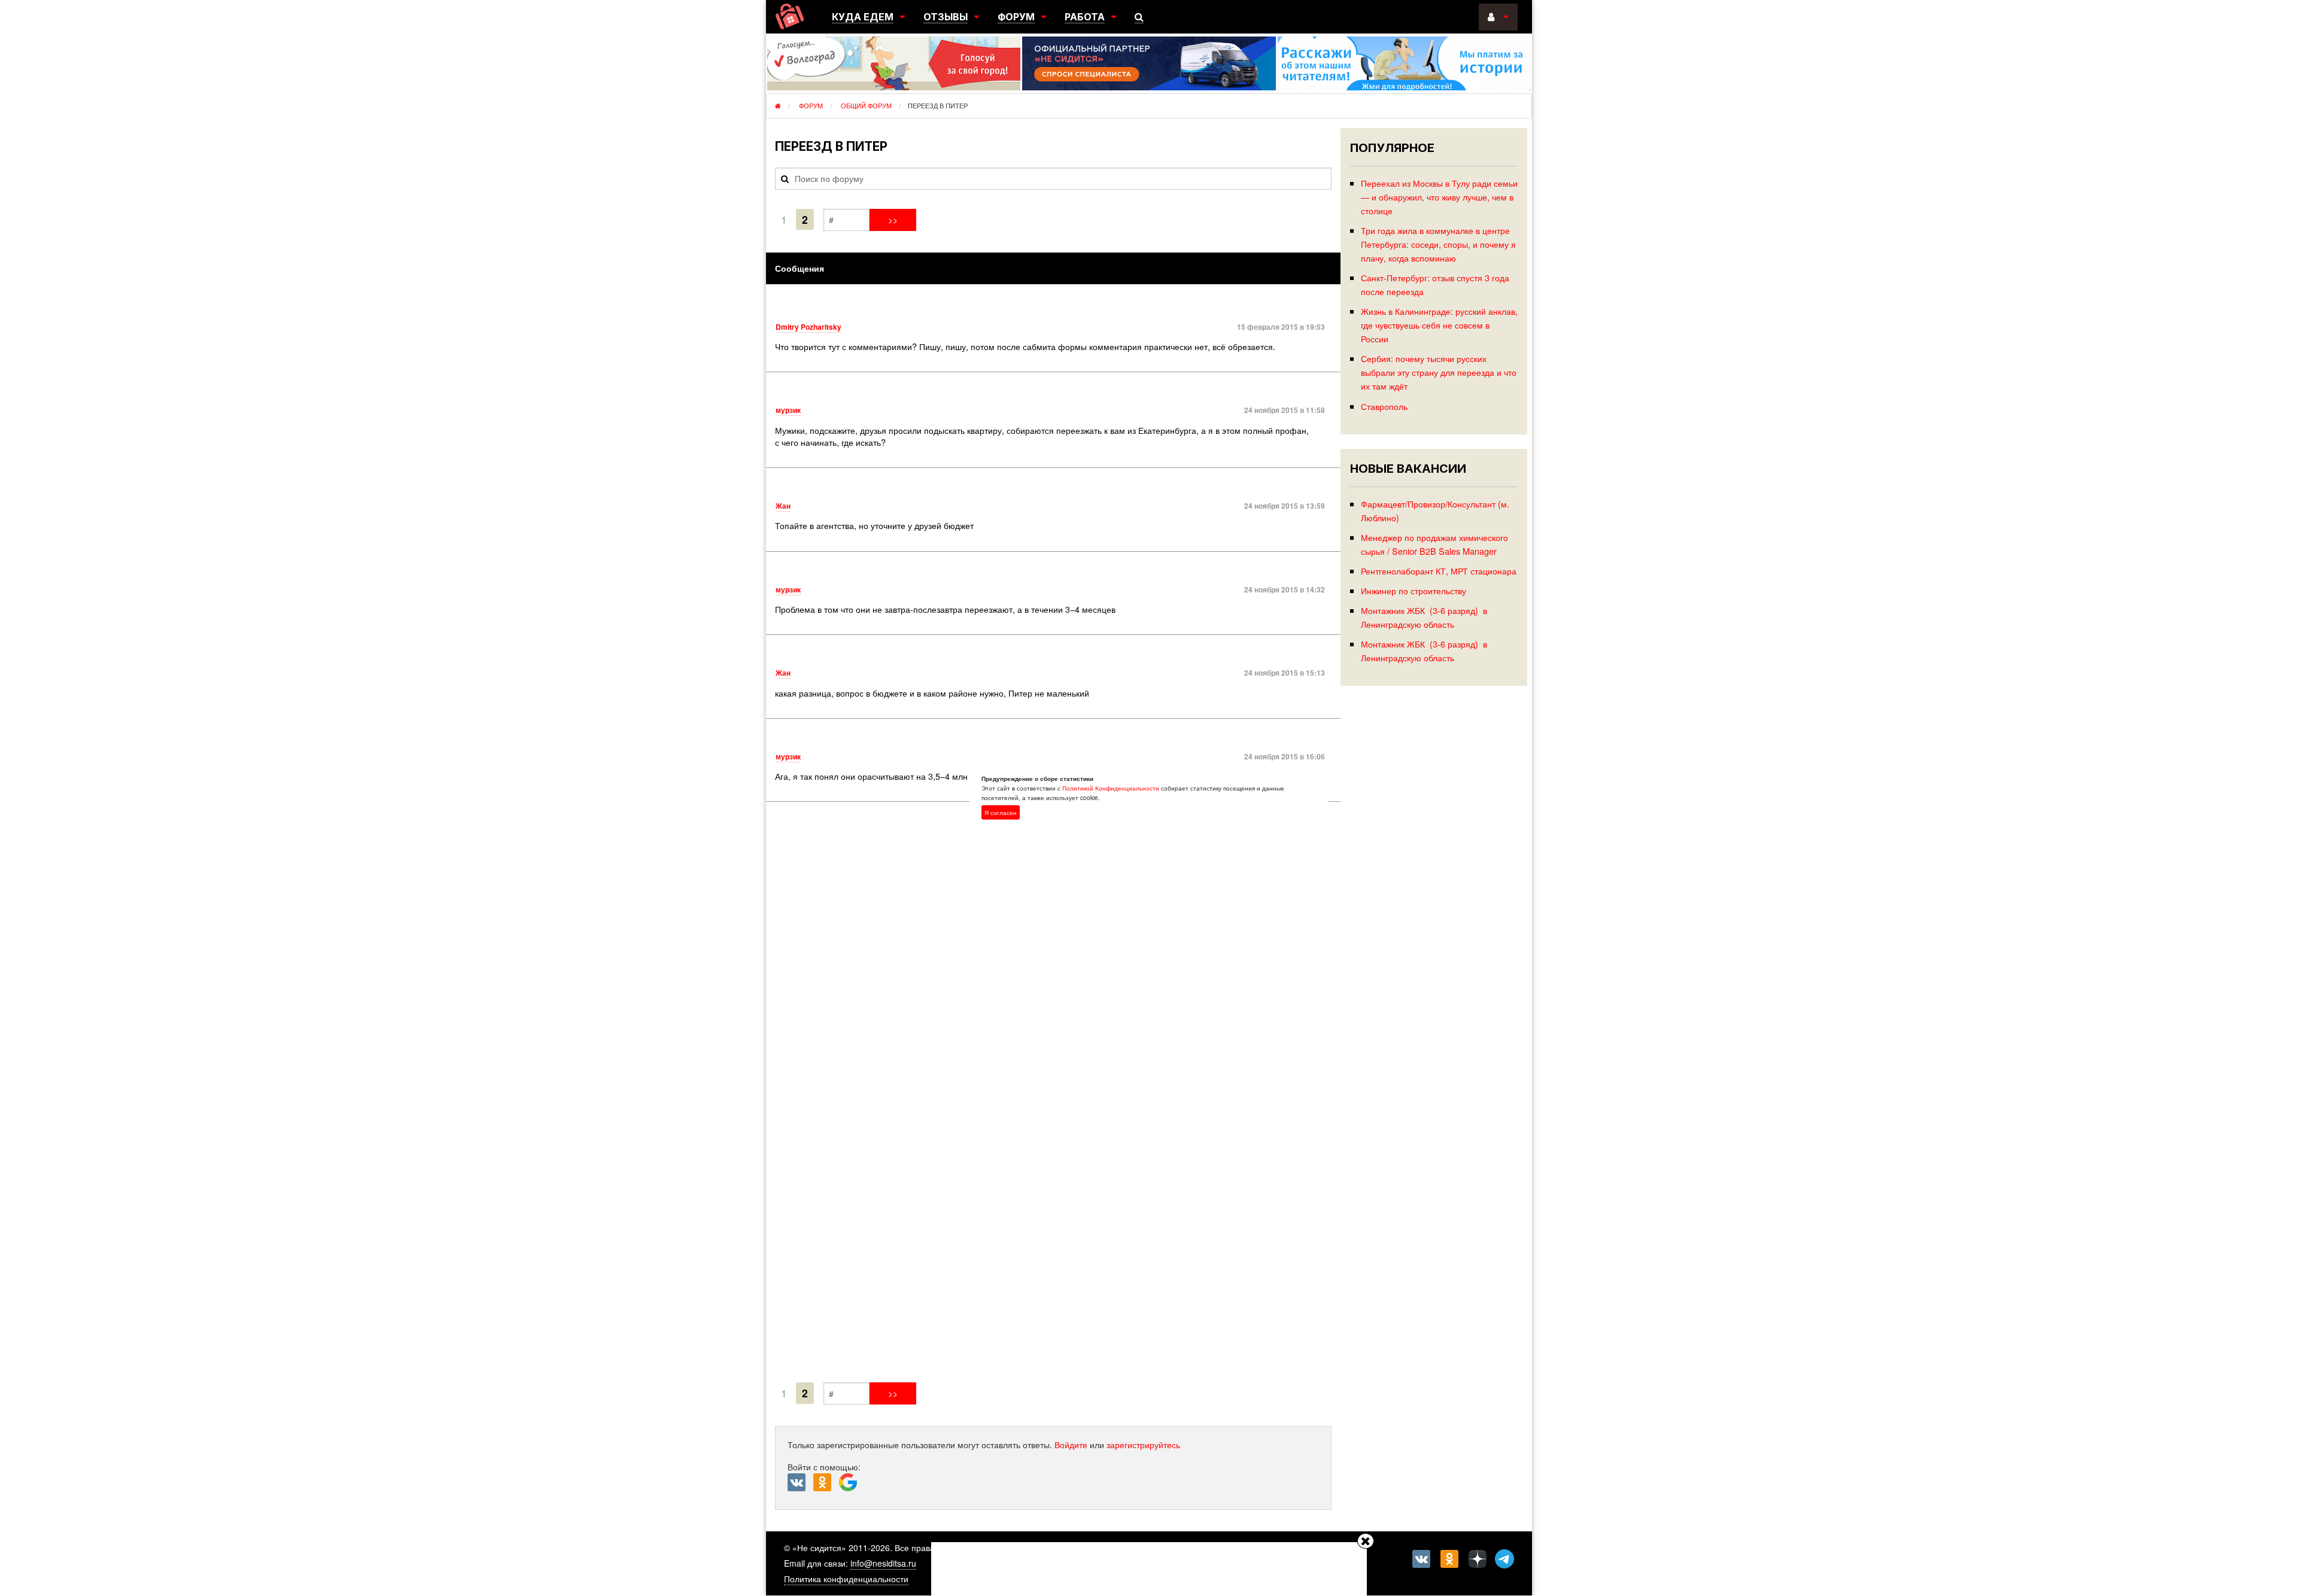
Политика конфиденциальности (846, 1579)
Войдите (1071, 1445)
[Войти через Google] (849, 1485)
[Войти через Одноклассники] (826, 1483)
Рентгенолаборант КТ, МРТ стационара (1439, 571)
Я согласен (1001, 812)
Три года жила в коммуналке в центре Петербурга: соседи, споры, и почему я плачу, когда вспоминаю (1438, 244)
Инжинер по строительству (1414, 590)
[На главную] (790, 16)
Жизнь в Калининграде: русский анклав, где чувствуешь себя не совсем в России (1439, 325)
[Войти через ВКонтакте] (800, 1483)
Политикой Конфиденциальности (1111, 788)
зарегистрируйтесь (1143, 1445)
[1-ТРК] (1053, 1095)
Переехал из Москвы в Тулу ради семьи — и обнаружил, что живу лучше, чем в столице (1439, 197)
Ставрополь (1384, 406)
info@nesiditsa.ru (883, 1563)
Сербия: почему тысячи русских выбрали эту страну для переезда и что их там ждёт (1439, 372)
